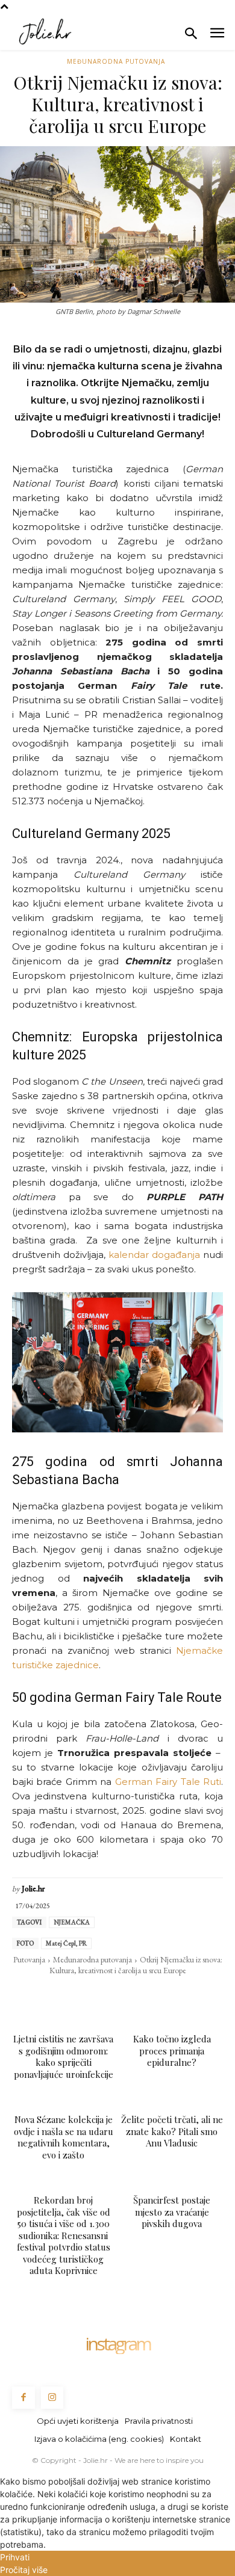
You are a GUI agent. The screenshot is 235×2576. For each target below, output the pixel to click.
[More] (201, 1995)
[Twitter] (61, 1995)
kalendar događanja (154, 1255)
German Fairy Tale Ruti (168, 1782)
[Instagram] (52, 2398)
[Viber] (172, 1995)
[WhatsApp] (89, 1995)
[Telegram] (145, 1995)
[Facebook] (34, 1995)
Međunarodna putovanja (116, 61)
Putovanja (29, 1959)
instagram (117, 2344)
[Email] (117, 1995)
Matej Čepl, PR (66, 1943)
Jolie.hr (33, 1889)
